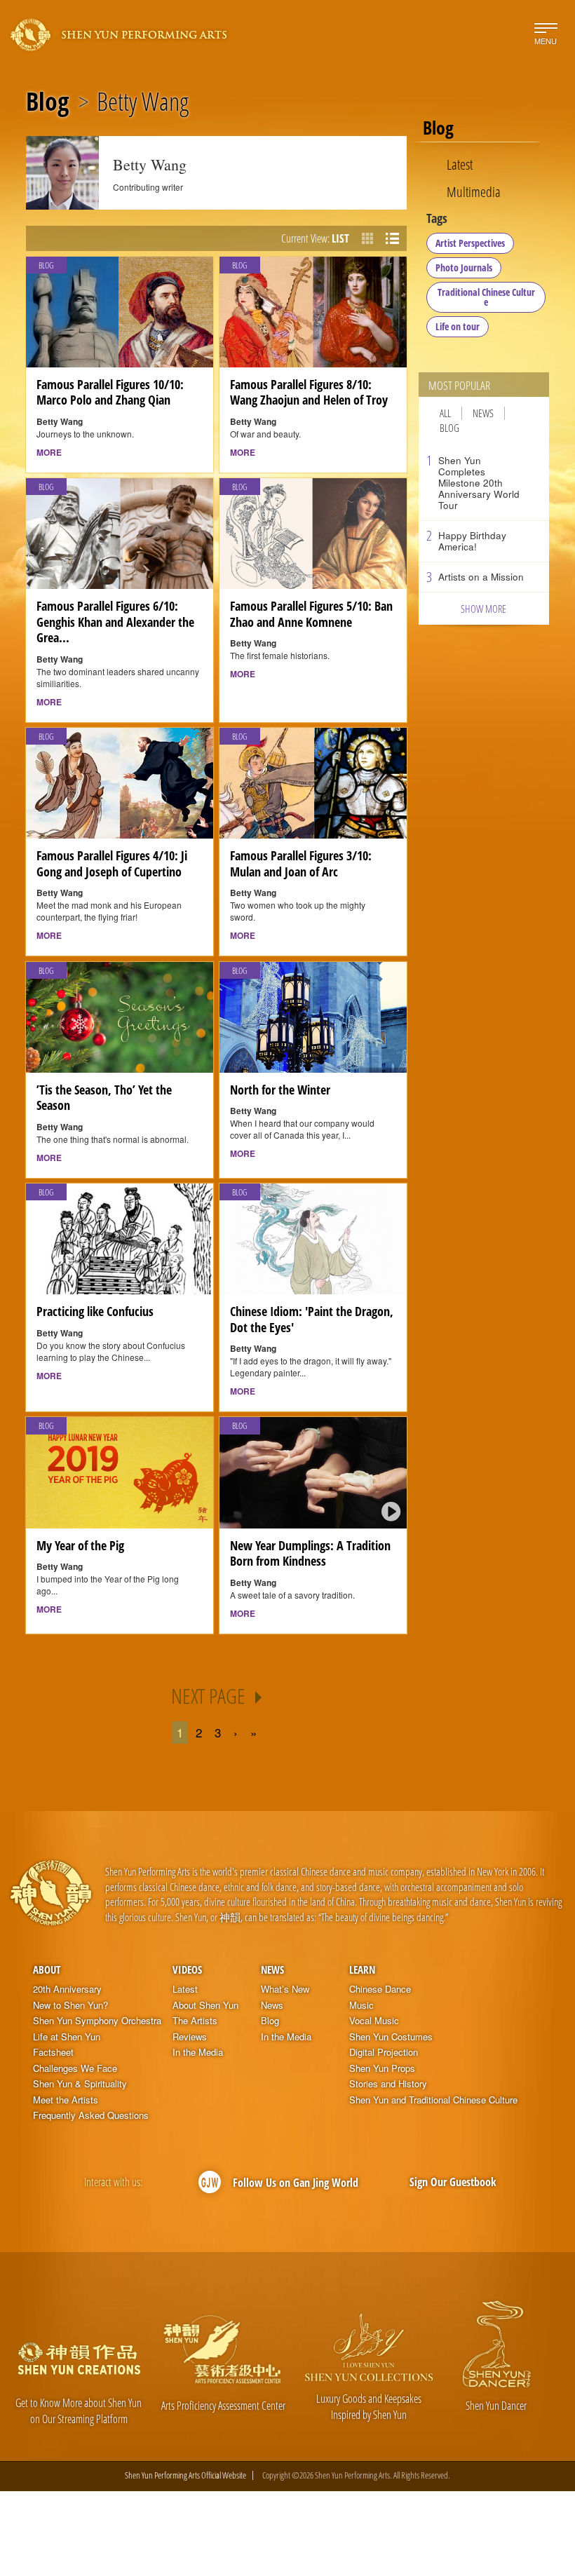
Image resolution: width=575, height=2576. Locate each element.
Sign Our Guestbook (453, 2182)
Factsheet (53, 2052)
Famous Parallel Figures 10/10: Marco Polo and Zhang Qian (110, 392)
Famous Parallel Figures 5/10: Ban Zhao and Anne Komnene (311, 614)
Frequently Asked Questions (91, 2115)
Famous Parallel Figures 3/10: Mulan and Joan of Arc (301, 863)
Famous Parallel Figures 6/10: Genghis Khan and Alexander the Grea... (115, 622)
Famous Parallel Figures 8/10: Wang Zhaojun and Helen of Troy (309, 392)
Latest (460, 164)
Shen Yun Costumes (391, 2037)
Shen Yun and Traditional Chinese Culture (433, 2100)
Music (361, 2005)
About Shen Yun (205, 2005)
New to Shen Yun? (70, 2005)
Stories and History (388, 2084)
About (47, 1970)
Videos (187, 1970)
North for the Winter (280, 1090)
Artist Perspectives (470, 243)
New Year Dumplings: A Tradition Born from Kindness (310, 1553)
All (445, 413)
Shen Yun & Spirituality (80, 2084)
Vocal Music (374, 2021)
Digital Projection (384, 2052)
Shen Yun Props (382, 2068)
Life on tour (458, 326)
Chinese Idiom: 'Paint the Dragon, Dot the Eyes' (312, 1319)
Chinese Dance (380, 1989)
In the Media (198, 2052)
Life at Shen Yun (67, 2037)
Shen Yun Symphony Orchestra (97, 2021)
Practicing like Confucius (95, 1311)
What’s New (285, 1989)
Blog (47, 102)
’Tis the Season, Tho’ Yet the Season (104, 1098)
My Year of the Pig (80, 1545)
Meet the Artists (66, 2100)
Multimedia (474, 191)
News (483, 413)
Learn (362, 1970)
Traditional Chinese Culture (486, 297)
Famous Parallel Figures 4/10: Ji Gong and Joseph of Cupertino (112, 863)
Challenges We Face (75, 2068)
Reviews (190, 2037)
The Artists (195, 2021)
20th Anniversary (67, 1989)
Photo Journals (464, 267)
